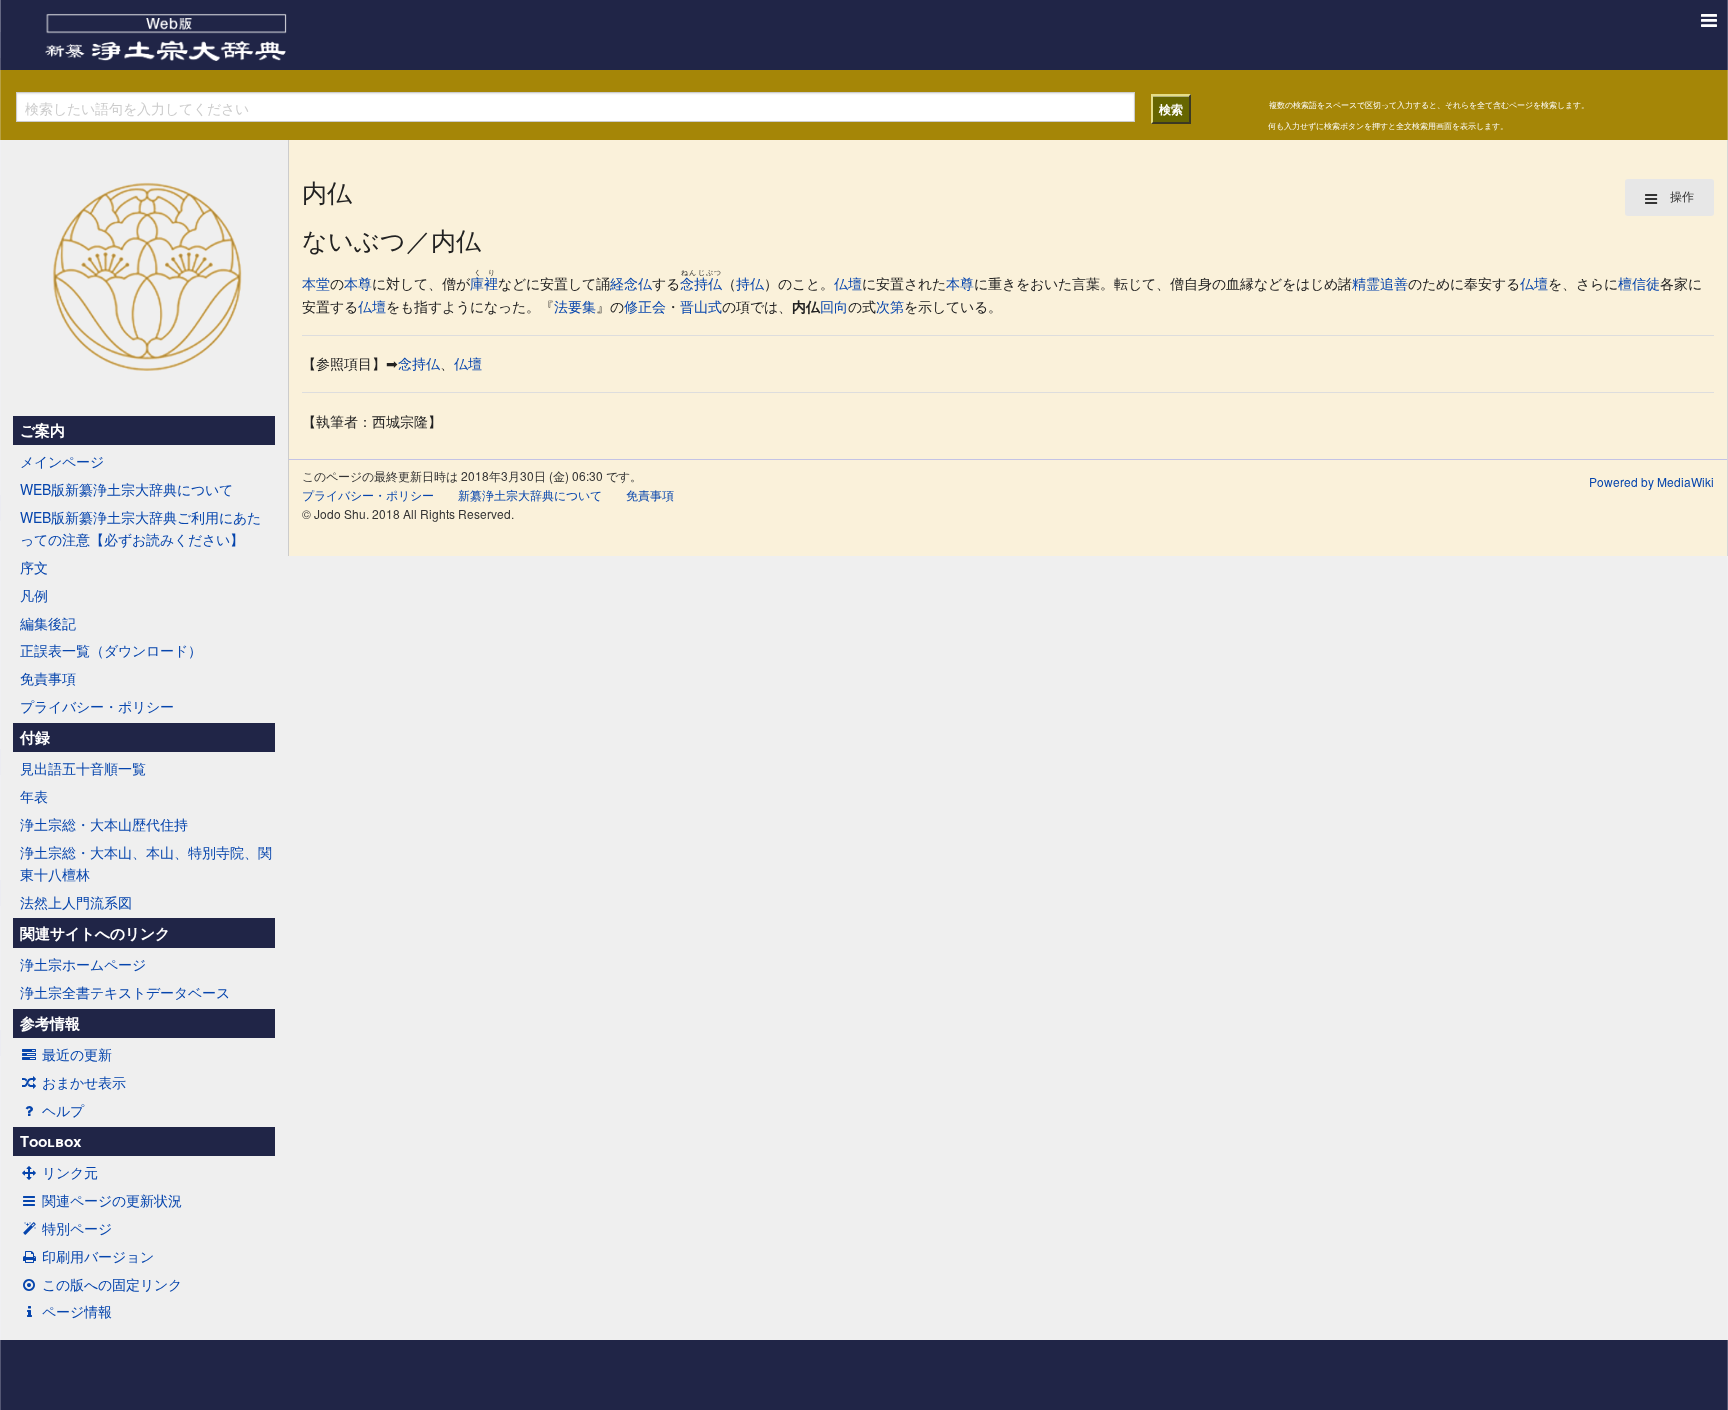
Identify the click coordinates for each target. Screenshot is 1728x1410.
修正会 (645, 306)
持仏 (750, 283)
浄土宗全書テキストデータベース (125, 992)
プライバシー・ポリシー (97, 706)
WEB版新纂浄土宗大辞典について (126, 489)
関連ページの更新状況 (112, 1200)
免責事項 (48, 678)
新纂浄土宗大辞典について (530, 494)
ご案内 (42, 430)
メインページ (62, 461)
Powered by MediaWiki (1651, 481)
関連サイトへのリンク (95, 933)
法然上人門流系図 (76, 902)
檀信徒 (1639, 283)
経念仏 (631, 283)
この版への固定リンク (112, 1284)
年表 (34, 796)
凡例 (34, 595)
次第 (890, 306)
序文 (34, 567)
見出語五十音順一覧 (83, 768)
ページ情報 (77, 1311)
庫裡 (484, 283)
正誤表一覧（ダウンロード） (111, 650)
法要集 (575, 306)
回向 (834, 306)
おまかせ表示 (84, 1082)
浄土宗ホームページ (83, 964)
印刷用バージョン (98, 1256)
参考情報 (50, 1023)
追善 (1394, 283)
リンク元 (70, 1172)
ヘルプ (63, 1110)
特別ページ (77, 1228)
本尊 (358, 283)
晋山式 (701, 306)
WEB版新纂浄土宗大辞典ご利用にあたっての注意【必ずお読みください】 (140, 528)
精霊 (1366, 283)
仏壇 (848, 283)
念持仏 (701, 283)
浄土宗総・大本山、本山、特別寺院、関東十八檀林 (146, 863)
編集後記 (48, 623)
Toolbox (50, 1141)
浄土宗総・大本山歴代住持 (104, 824)
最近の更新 (77, 1054)
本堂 (316, 283)
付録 (35, 737)
